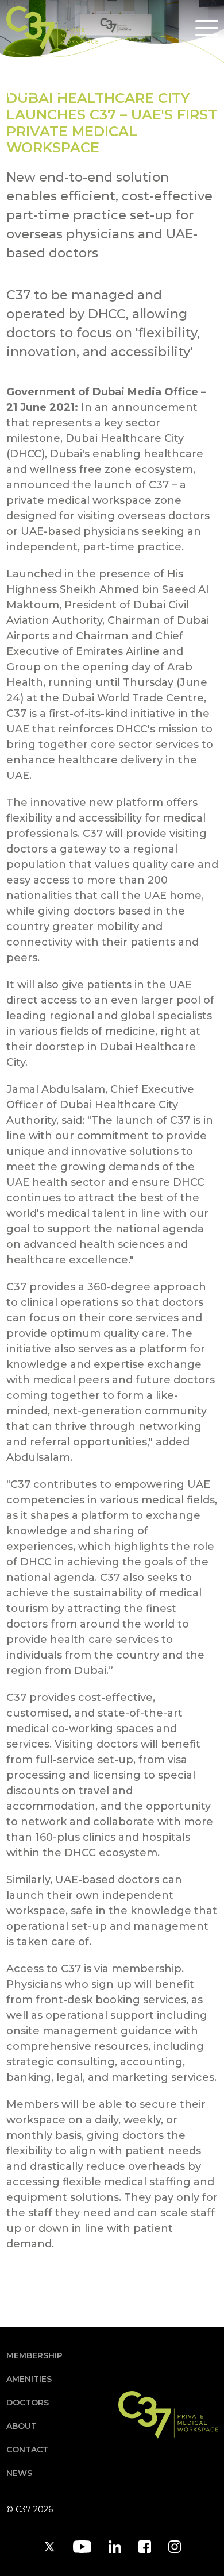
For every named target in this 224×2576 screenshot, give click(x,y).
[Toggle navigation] (207, 28)
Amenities (29, 2379)
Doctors (28, 2403)
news (19, 2473)
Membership (34, 2355)
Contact (27, 2450)
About (22, 2426)
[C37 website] (52, 28)
